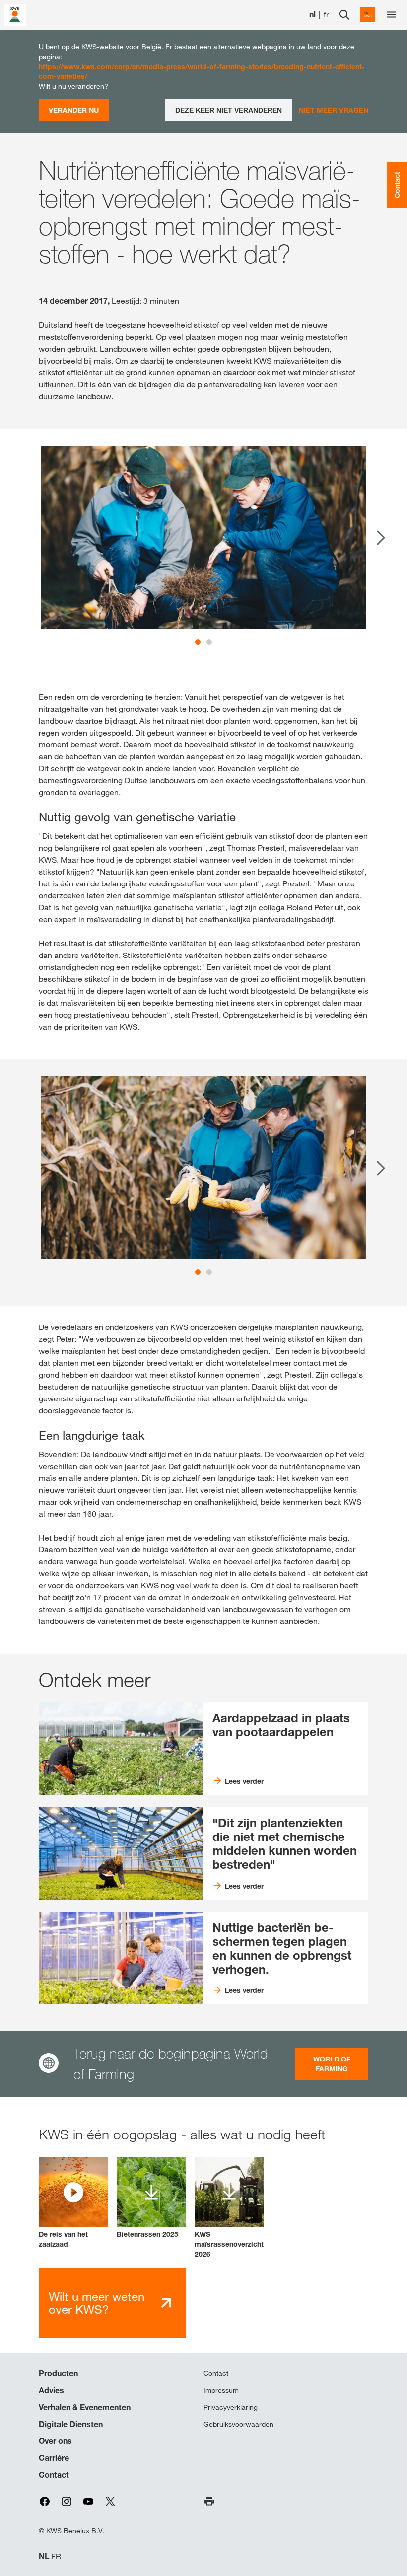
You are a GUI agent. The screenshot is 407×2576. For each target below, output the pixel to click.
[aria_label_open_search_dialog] (344, 15)
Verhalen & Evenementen (85, 2407)
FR (56, 2556)
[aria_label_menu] (391, 15)
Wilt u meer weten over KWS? (97, 2303)
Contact (54, 2475)
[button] (73, 2203)
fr (326, 15)
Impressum (221, 2390)
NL (44, 2556)
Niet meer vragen (334, 110)
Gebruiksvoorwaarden (238, 2424)
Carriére (54, 2458)
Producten (58, 2373)
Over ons (55, 2441)
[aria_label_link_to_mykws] (368, 15)
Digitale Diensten (71, 2424)
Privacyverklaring (231, 2407)
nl (312, 15)
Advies (51, 2390)
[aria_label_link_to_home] (15, 14)
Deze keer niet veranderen (229, 110)
